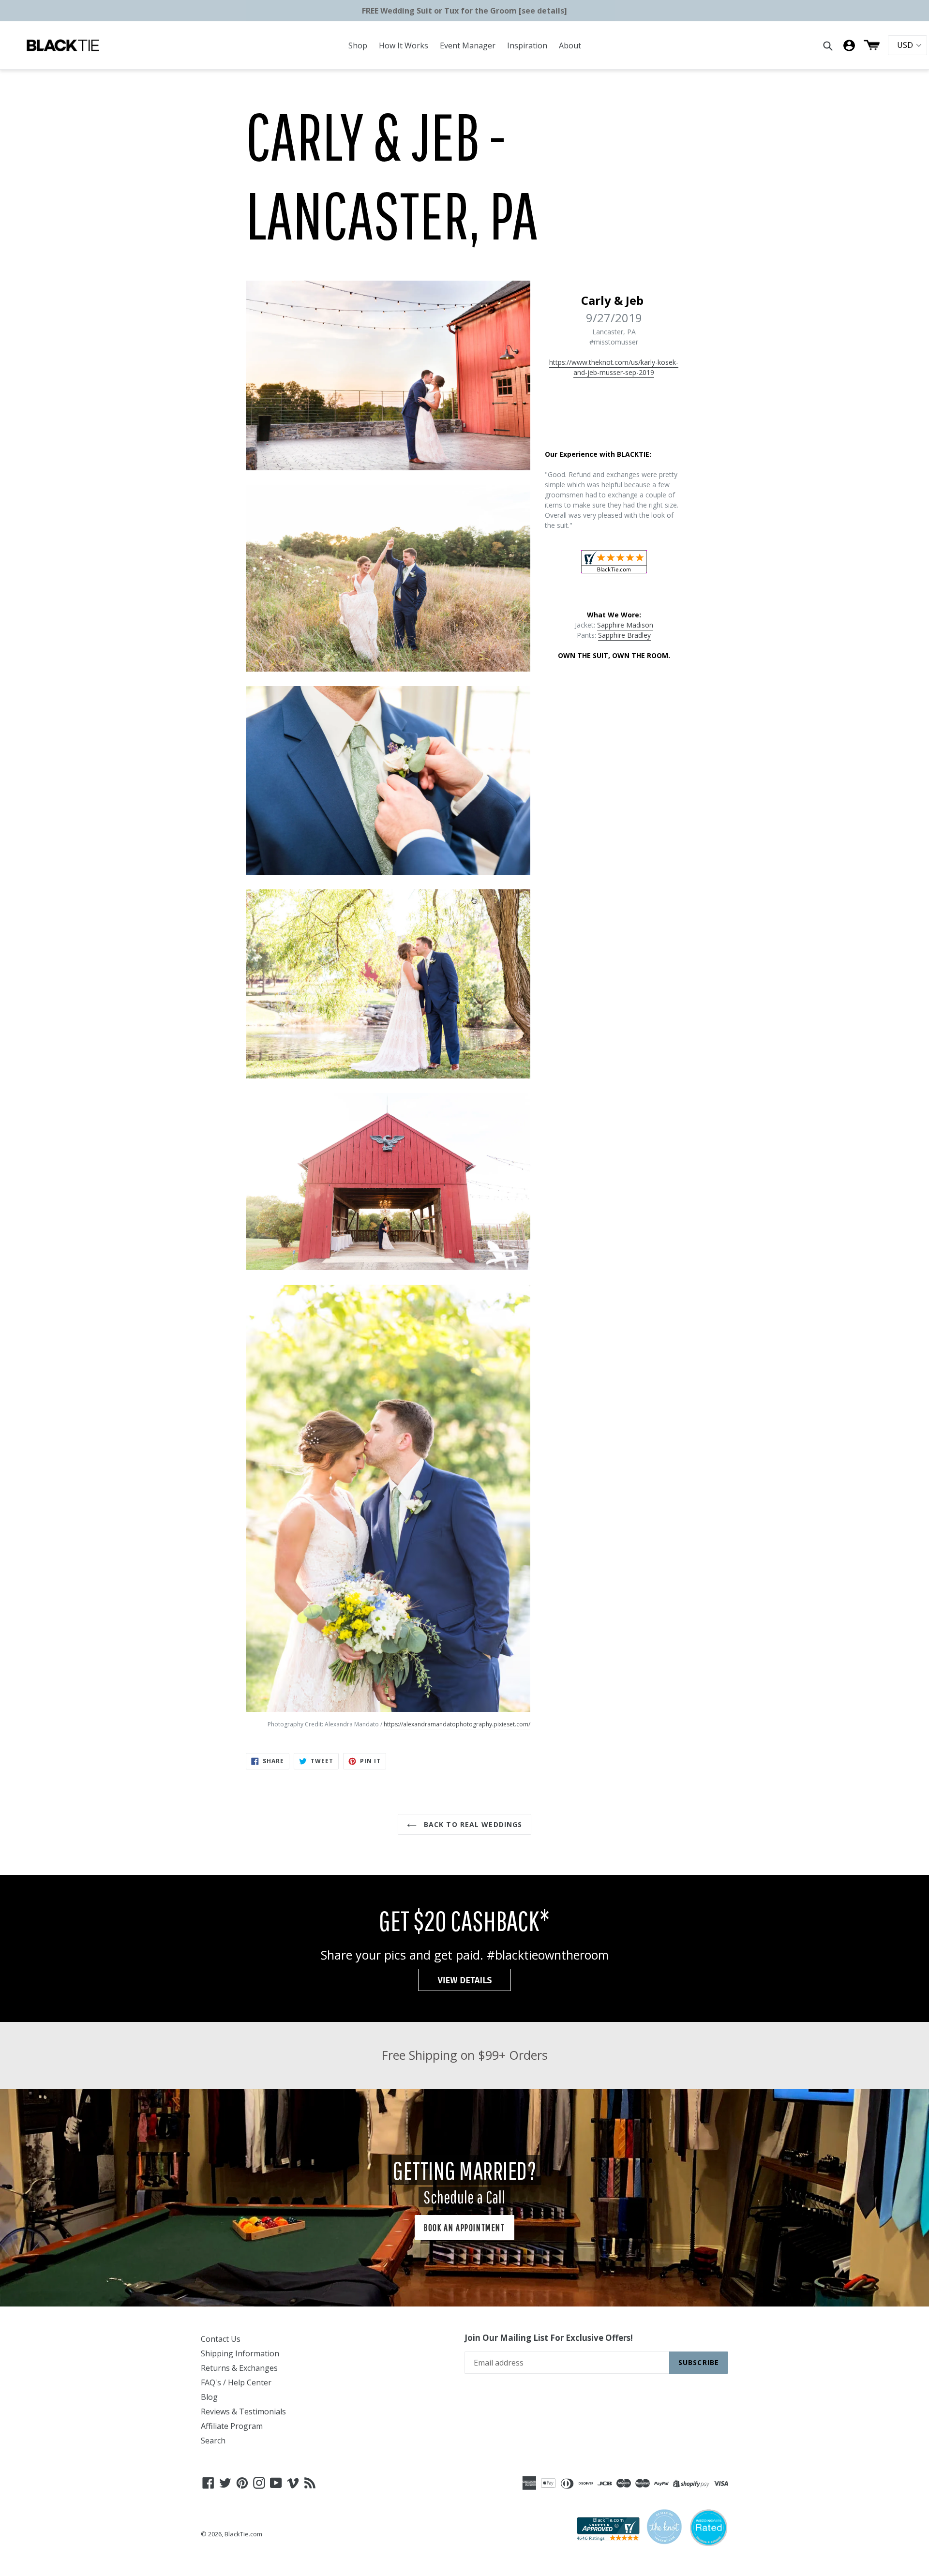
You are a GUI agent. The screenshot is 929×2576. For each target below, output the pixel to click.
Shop (358, 45)
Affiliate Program (232, 2426)
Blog (209, 2397)
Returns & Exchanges (239, 2368)
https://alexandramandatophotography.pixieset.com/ (457, 1724)
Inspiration (527, 45)
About (570, 45)
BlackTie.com (243, 2534)
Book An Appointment (464, 2227)
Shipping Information (240, 2353)
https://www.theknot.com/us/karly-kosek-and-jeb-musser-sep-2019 (614, 367)
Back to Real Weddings (472, 1824)
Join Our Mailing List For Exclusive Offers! (549, 2338)
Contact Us (221, 2339)
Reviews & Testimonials (243, 2411)
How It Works (404, 45)
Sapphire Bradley (624, 635)
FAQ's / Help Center (236, 2382)
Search (213, 2441)
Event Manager (468, 45)
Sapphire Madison (625, 625)
